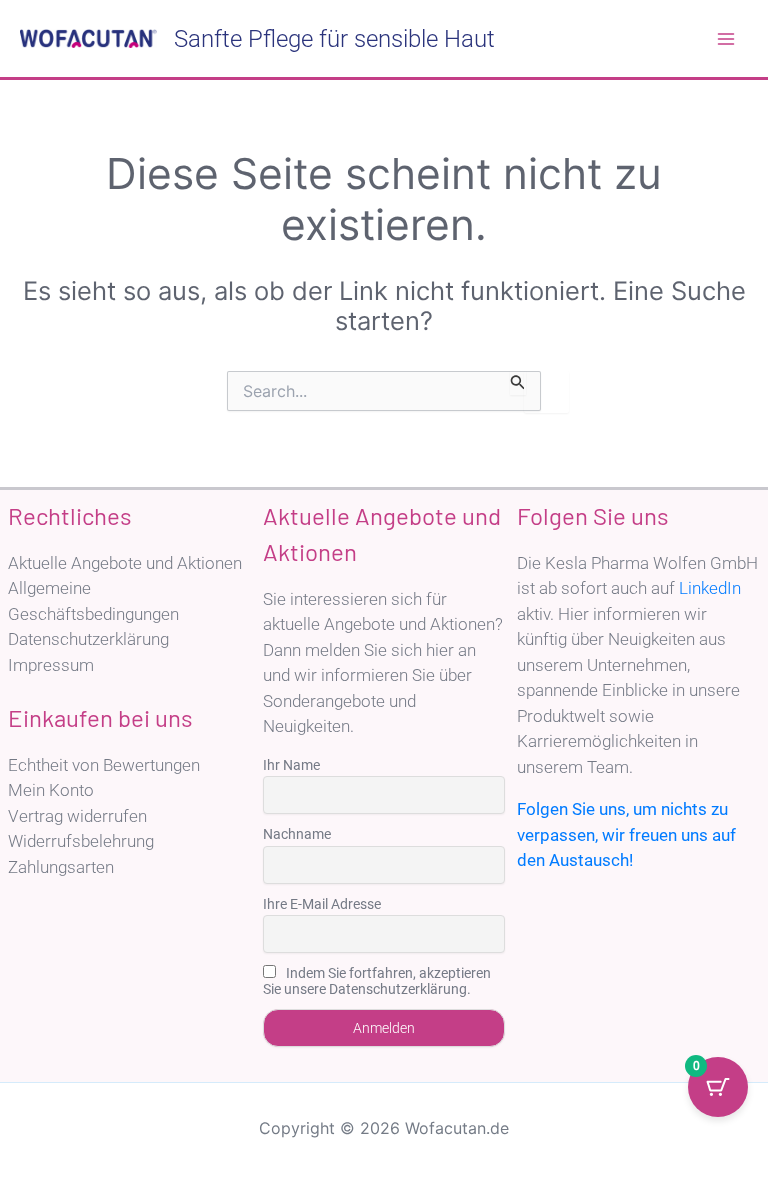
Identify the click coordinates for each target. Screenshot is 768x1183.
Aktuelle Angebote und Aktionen (125, 563)
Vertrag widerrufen (77, 816)
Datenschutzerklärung (88, 639)
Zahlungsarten (61, 867)
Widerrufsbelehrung (81, 841)
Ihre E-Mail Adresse (322, 904)
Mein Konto (51, 790)
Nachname (297, 834)
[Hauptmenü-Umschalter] (726, 39)
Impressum (51, 665)
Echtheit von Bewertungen (104, 765)
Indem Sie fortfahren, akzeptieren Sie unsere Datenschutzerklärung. (377, 981)
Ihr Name (291, 765)
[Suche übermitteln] (518, 383)
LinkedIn (710, 588)
